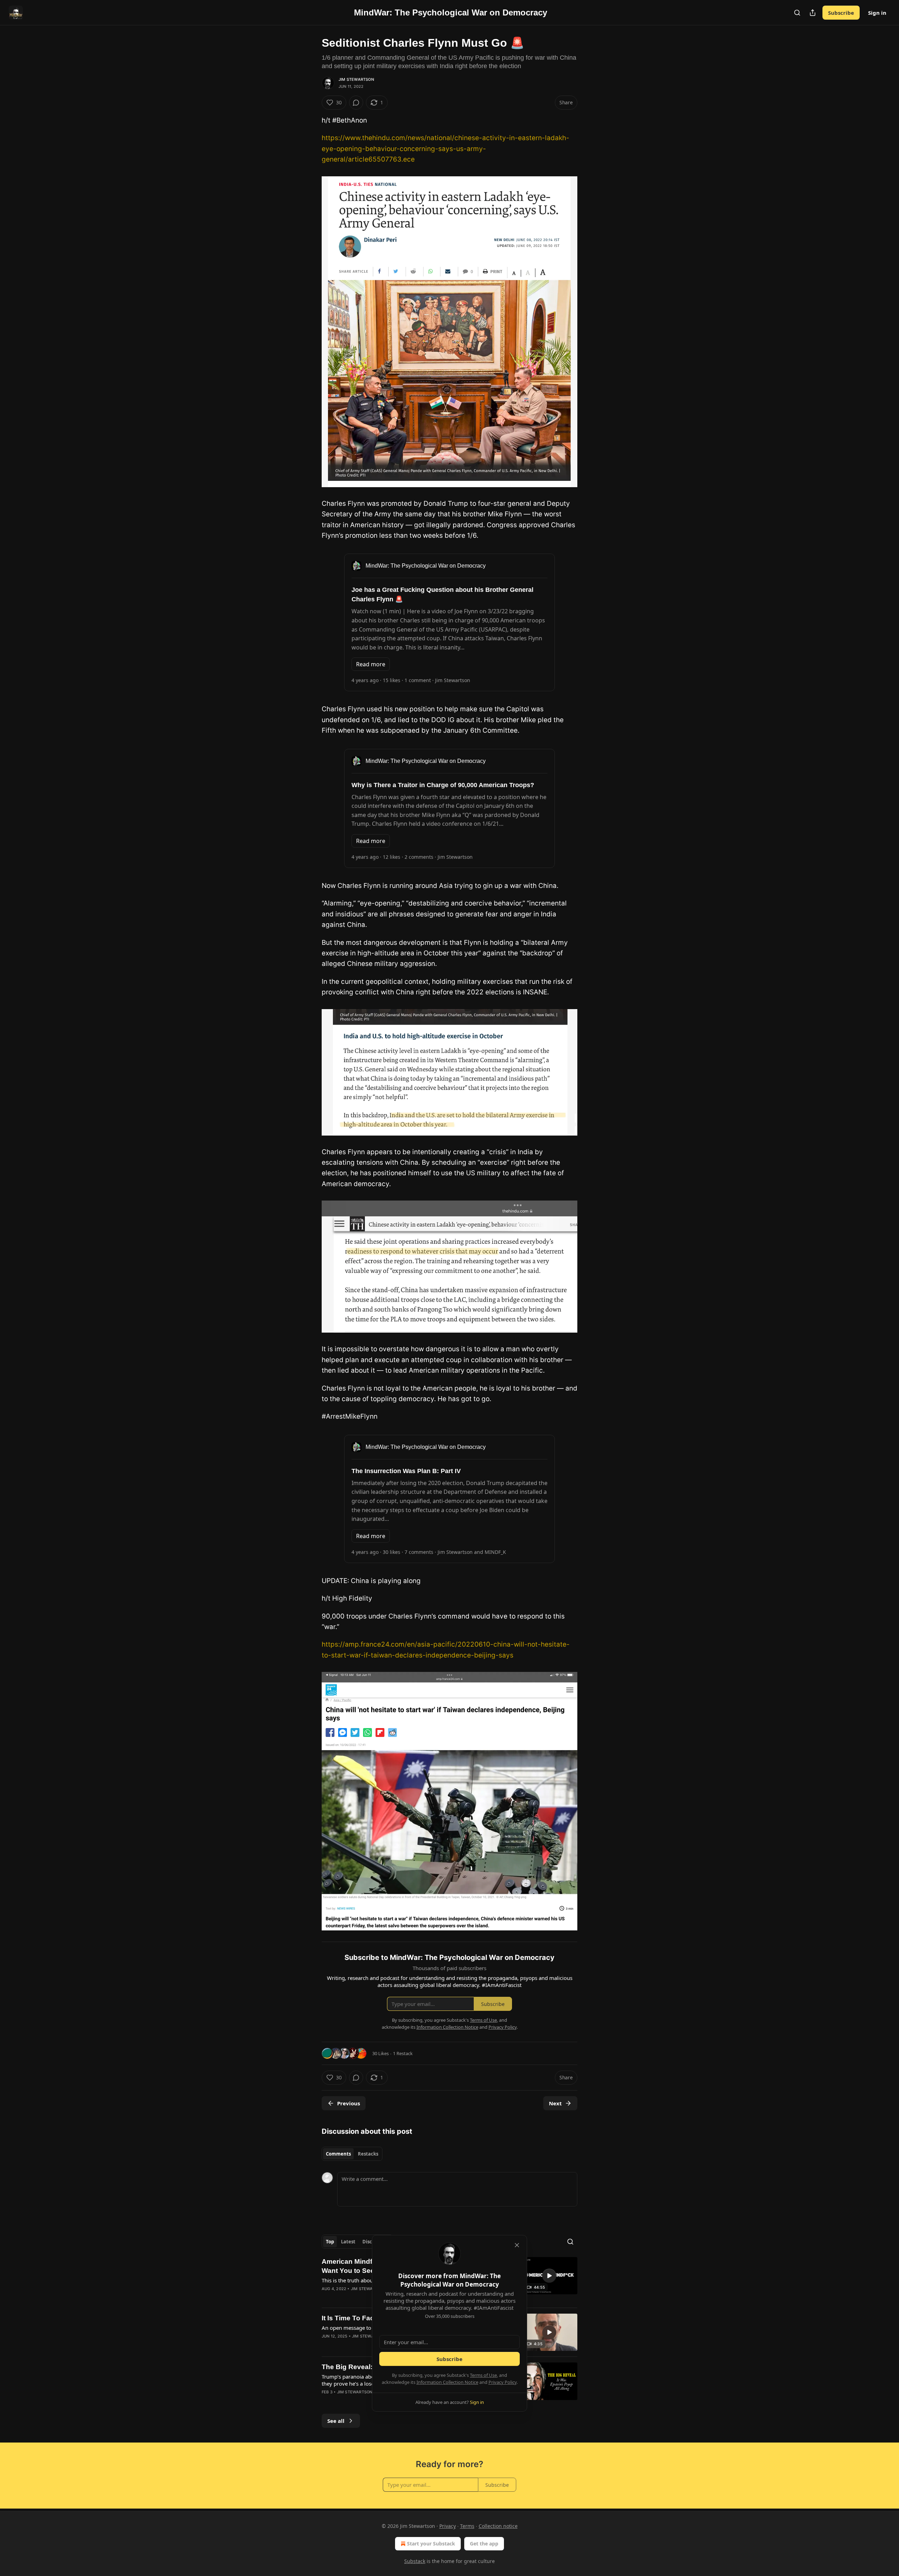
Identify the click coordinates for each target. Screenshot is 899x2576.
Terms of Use (483, 2375)
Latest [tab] (348, 2242)
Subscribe (841, 13)
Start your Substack (431, 2544)
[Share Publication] (813, 13)
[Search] (797, 13)
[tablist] (352, 2154)
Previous (349, 2103)
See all (336, 2421)
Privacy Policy (503, 2382)
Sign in (877, 13)
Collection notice (498, 2526)
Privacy (448, 2526)
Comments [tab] (338, 2154)
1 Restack (403, 2053)
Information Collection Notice (447, 2382)
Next (555, 2103)
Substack (415, 2561)
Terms (467, 2526)
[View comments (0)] (356, 103)
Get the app (484, 2544)
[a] (549, 2276)
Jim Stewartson (356, 79)
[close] (517, 2245)
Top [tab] (330, 2242)
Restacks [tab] (368, 2154)
